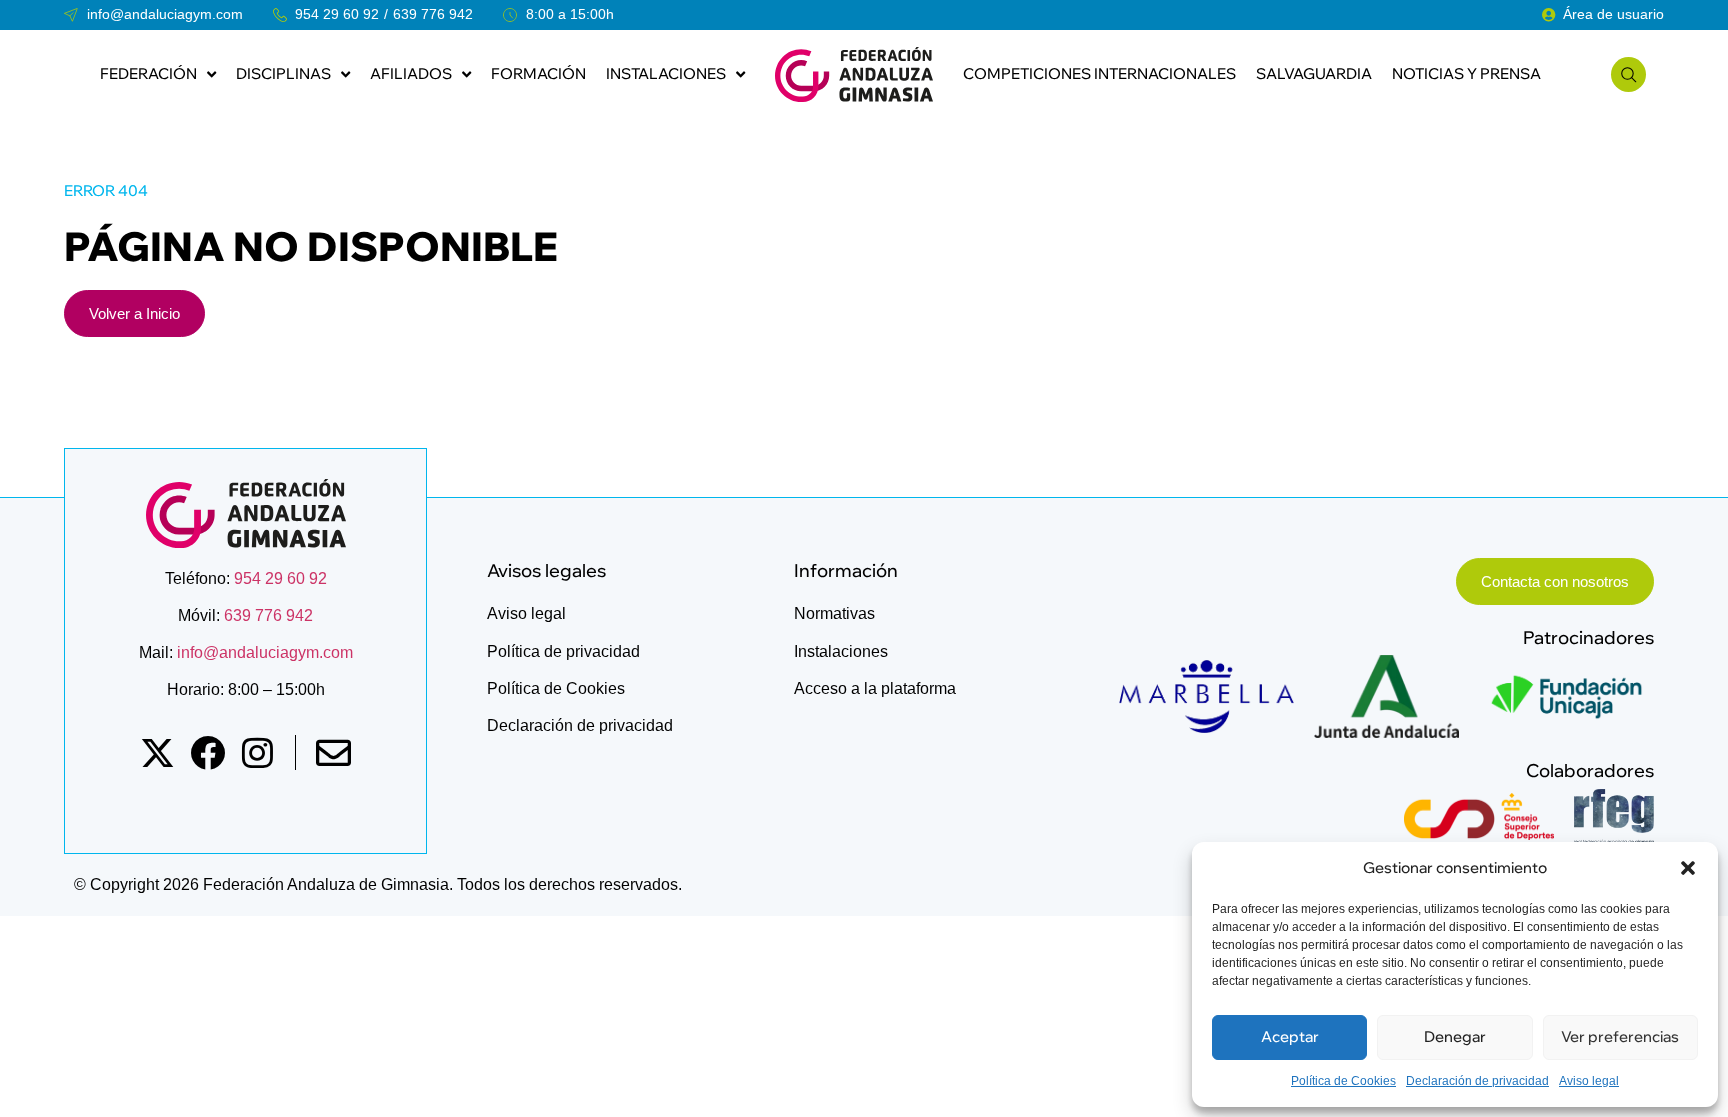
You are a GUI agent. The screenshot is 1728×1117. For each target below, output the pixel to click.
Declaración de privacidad (1477, 1081)
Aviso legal (1589, 1081)
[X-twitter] (157, 752)
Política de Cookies (1343, 1081)
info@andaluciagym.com (263, 652)
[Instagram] (257, 752)
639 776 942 (433, 14)
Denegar (1455, 1036)
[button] (1688, 868)
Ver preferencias (1620, 1036)
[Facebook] (207, 752)
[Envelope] (333, 752)
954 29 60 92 (337, 14)
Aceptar (1290, 1036)
